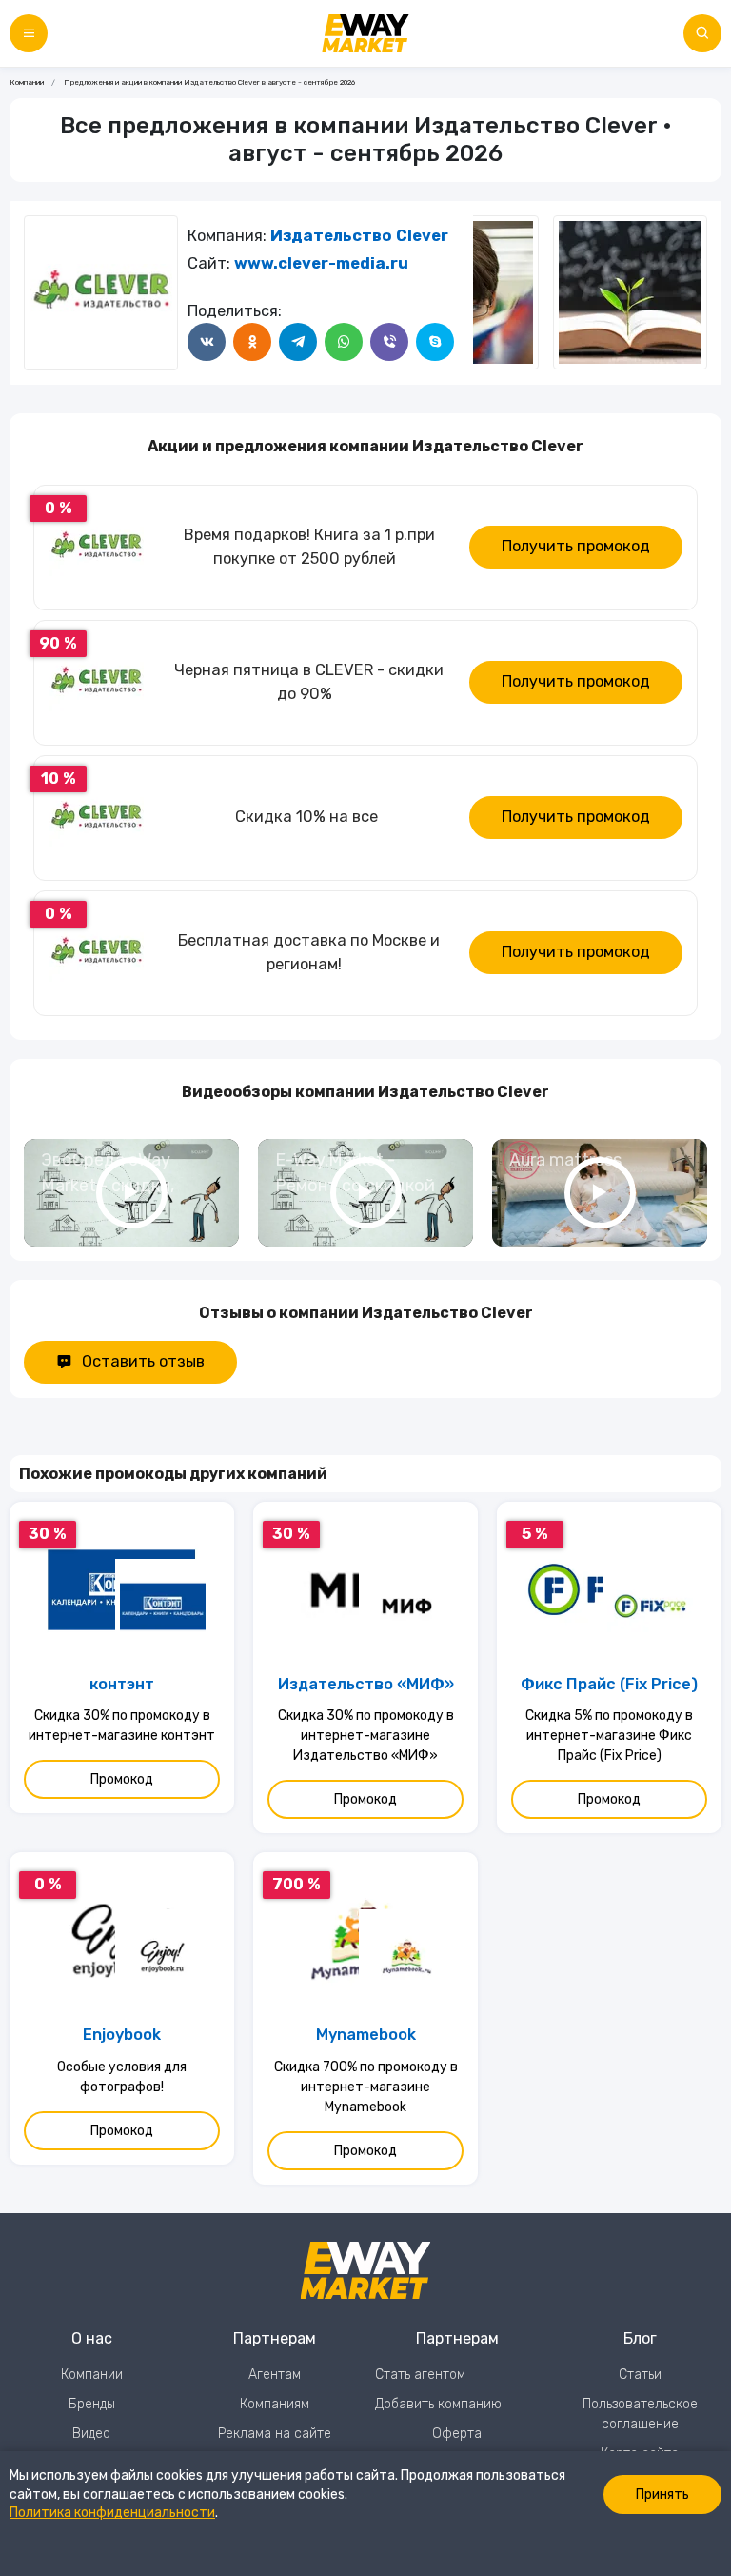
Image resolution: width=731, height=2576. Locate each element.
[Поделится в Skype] (435, 342)
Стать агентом (420, 2375)
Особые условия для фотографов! (122, 2077)
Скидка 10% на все (306, 817)
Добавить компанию (438, 2404)
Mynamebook (366, 2035)
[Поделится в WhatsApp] (344, 342)
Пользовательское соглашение (640, 2414)
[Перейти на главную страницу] (365, 33)
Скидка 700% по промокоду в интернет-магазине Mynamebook (366, 2087)
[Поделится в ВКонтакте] (207, 342)
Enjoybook (122, 2035)
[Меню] (29, 33)
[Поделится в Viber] (389, 342)
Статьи (640, 2375)
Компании (27, 82)
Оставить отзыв (143, 1361)
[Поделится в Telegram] (298, 342)
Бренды (92, 2404)
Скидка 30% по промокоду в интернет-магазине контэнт (122, 1726)
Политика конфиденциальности (112, 2513)
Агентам (275, 2375)
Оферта (457, 2434)
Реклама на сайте (275, 2434)
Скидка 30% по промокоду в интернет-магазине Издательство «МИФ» (366, 1736)
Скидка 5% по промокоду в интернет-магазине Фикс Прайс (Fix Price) (609, 1736)
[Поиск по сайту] (702, 33)
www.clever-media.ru (321, 263)
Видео (91, 2434)
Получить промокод (576, 546)
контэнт (122, 1684)
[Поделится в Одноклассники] (252, 342)
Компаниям (275, 2404)
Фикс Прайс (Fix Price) (609, 1684)
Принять (662, 2495)
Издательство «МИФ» (366, 1684)
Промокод (122, 1779)
